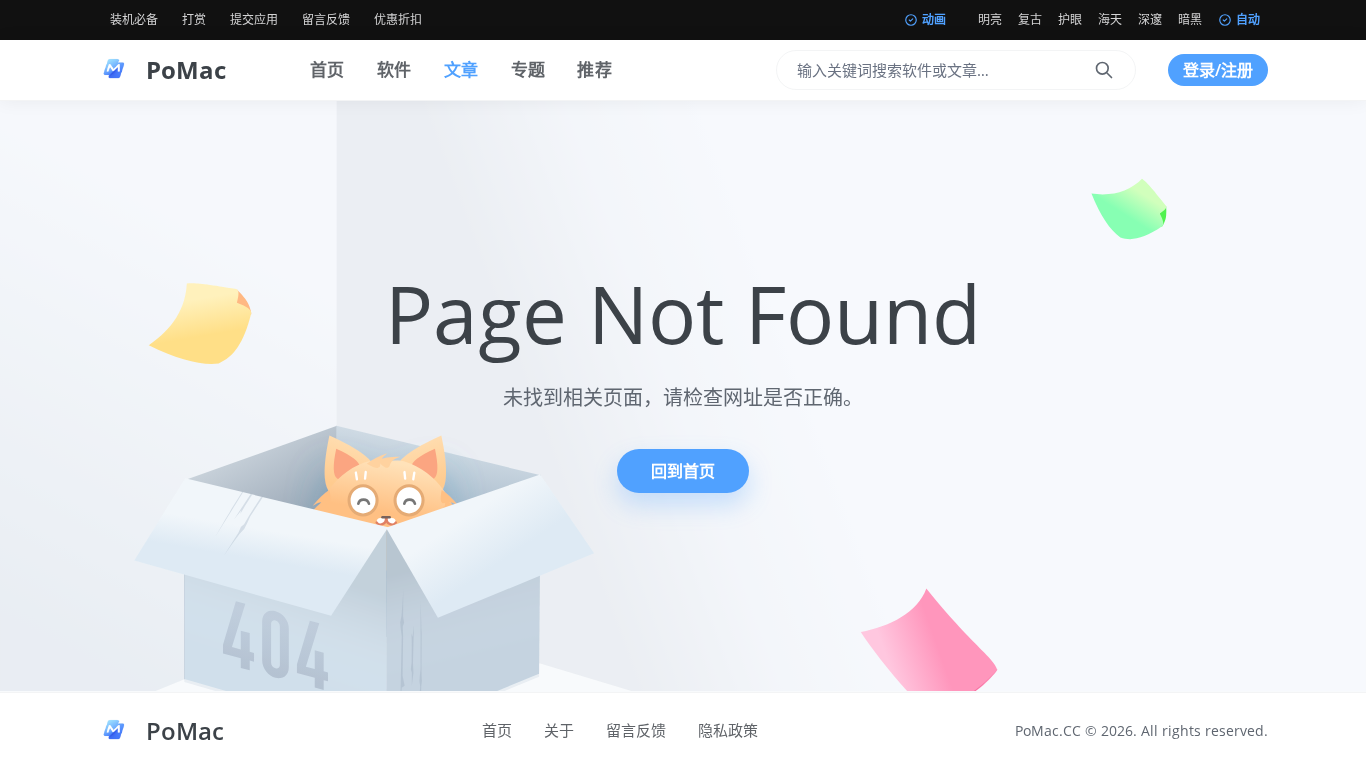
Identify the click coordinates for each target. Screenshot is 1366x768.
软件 (394, 69)
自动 (1248, 19)
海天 (1110, 19)
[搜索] (1104, 70)
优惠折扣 (398, 19)
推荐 (594, 69)
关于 (559, 730)
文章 (461, 69)
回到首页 (683, 471)
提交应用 (254, 19)
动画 (934, 19)
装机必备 (134, 19)
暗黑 (1190, 19)
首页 (327, 69)
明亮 (990, 19)
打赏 (194, 19)
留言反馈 (326, 19)
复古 (1030, 19)
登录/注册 (1218, 70)
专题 (528, 69)
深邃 (1150, 19)
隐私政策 (728, 730)
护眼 (1070, 19)
